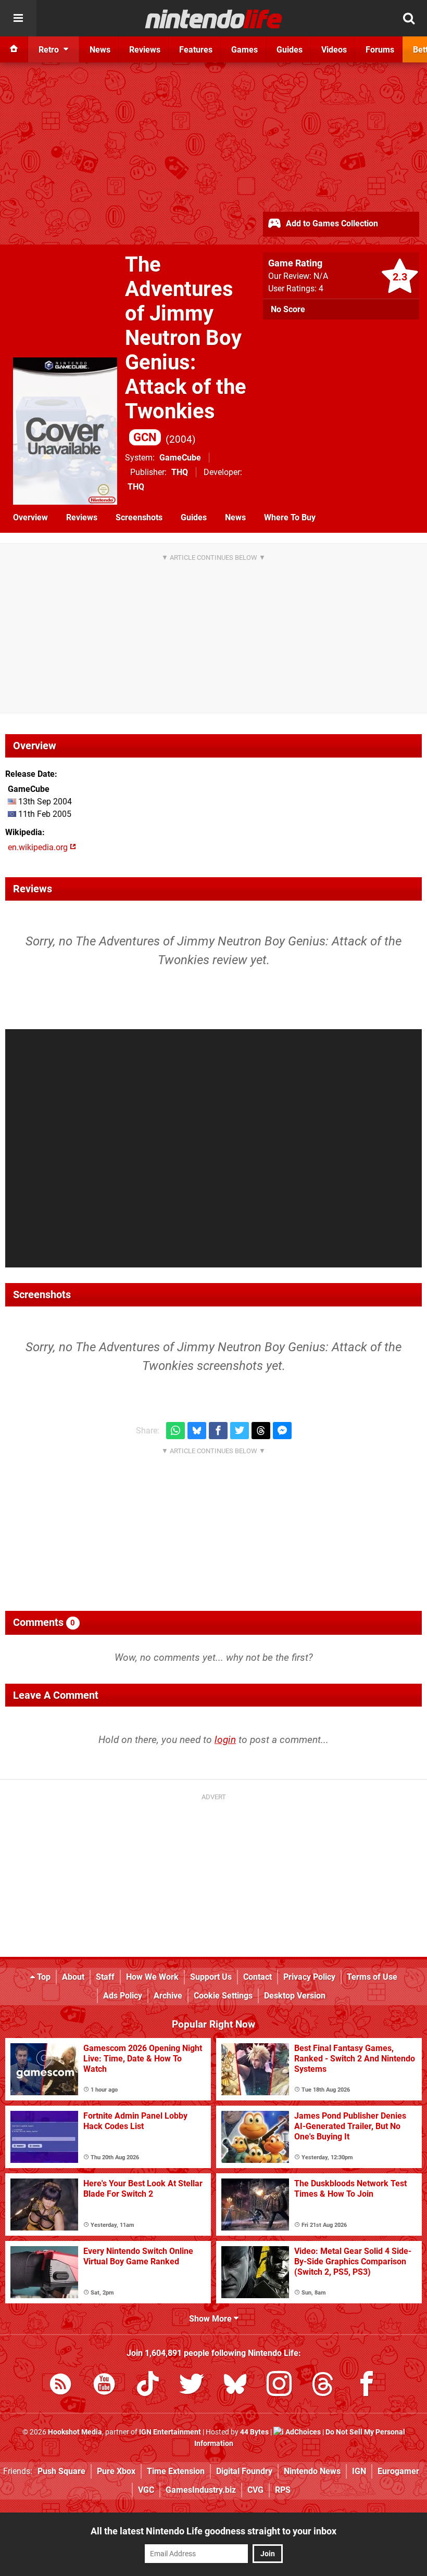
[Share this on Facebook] (218, 1431)
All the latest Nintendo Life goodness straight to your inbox (213, 2531)
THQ (180, 472)
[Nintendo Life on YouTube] (104, 2386)
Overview (30, 517)
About (73, 1977)
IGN (359, 2471)
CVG (255, 2490)
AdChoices (302, 2432)
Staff (105, 1977)
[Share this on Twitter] (240, 1431)
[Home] (14, 49)
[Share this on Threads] (261, 1431)
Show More (211, 2319)
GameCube (180, 458)
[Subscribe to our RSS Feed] (60, 2386)
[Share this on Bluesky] (197, 1431)
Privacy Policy (309, 1977)
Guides (194, 517)
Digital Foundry (244, 2471)
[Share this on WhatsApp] (175, 1431)
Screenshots (139, 517)
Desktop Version (295, 1996)
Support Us (211, 1977)
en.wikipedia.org (39, 847)
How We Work (152, 1977)
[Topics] (18, 18)
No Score (288, 309)
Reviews (82, 517)
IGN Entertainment (170, 2432)
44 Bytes (254, 2432)
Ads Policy (123, 1996)
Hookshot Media (75, 2432)
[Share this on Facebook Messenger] (282, 1431)
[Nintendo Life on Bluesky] (235, 2386)
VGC (146, 2490)
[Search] (409, 18)
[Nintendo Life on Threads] (323, 2386)
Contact (258, 1977)
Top (43, 1977)
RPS (283, 2490)
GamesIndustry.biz (201, 2490)
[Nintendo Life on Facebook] (367, 2386)
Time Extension (176, 2471)
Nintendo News (312, 2471)
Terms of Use (372, 1977)
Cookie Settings (223, 1996)
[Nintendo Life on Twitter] (192, 2386)
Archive (168, 1996)
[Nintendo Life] (214, 19)
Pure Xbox (116, 2471)
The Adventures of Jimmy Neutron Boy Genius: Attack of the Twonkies (186, 348)
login (225, 1740)
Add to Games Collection (331, 223)
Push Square (61, 2471)
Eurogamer (398, 2471)
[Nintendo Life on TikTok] (148, 2386)
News (235, 517)
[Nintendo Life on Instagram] (279, 2386)
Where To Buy (290, 517)
